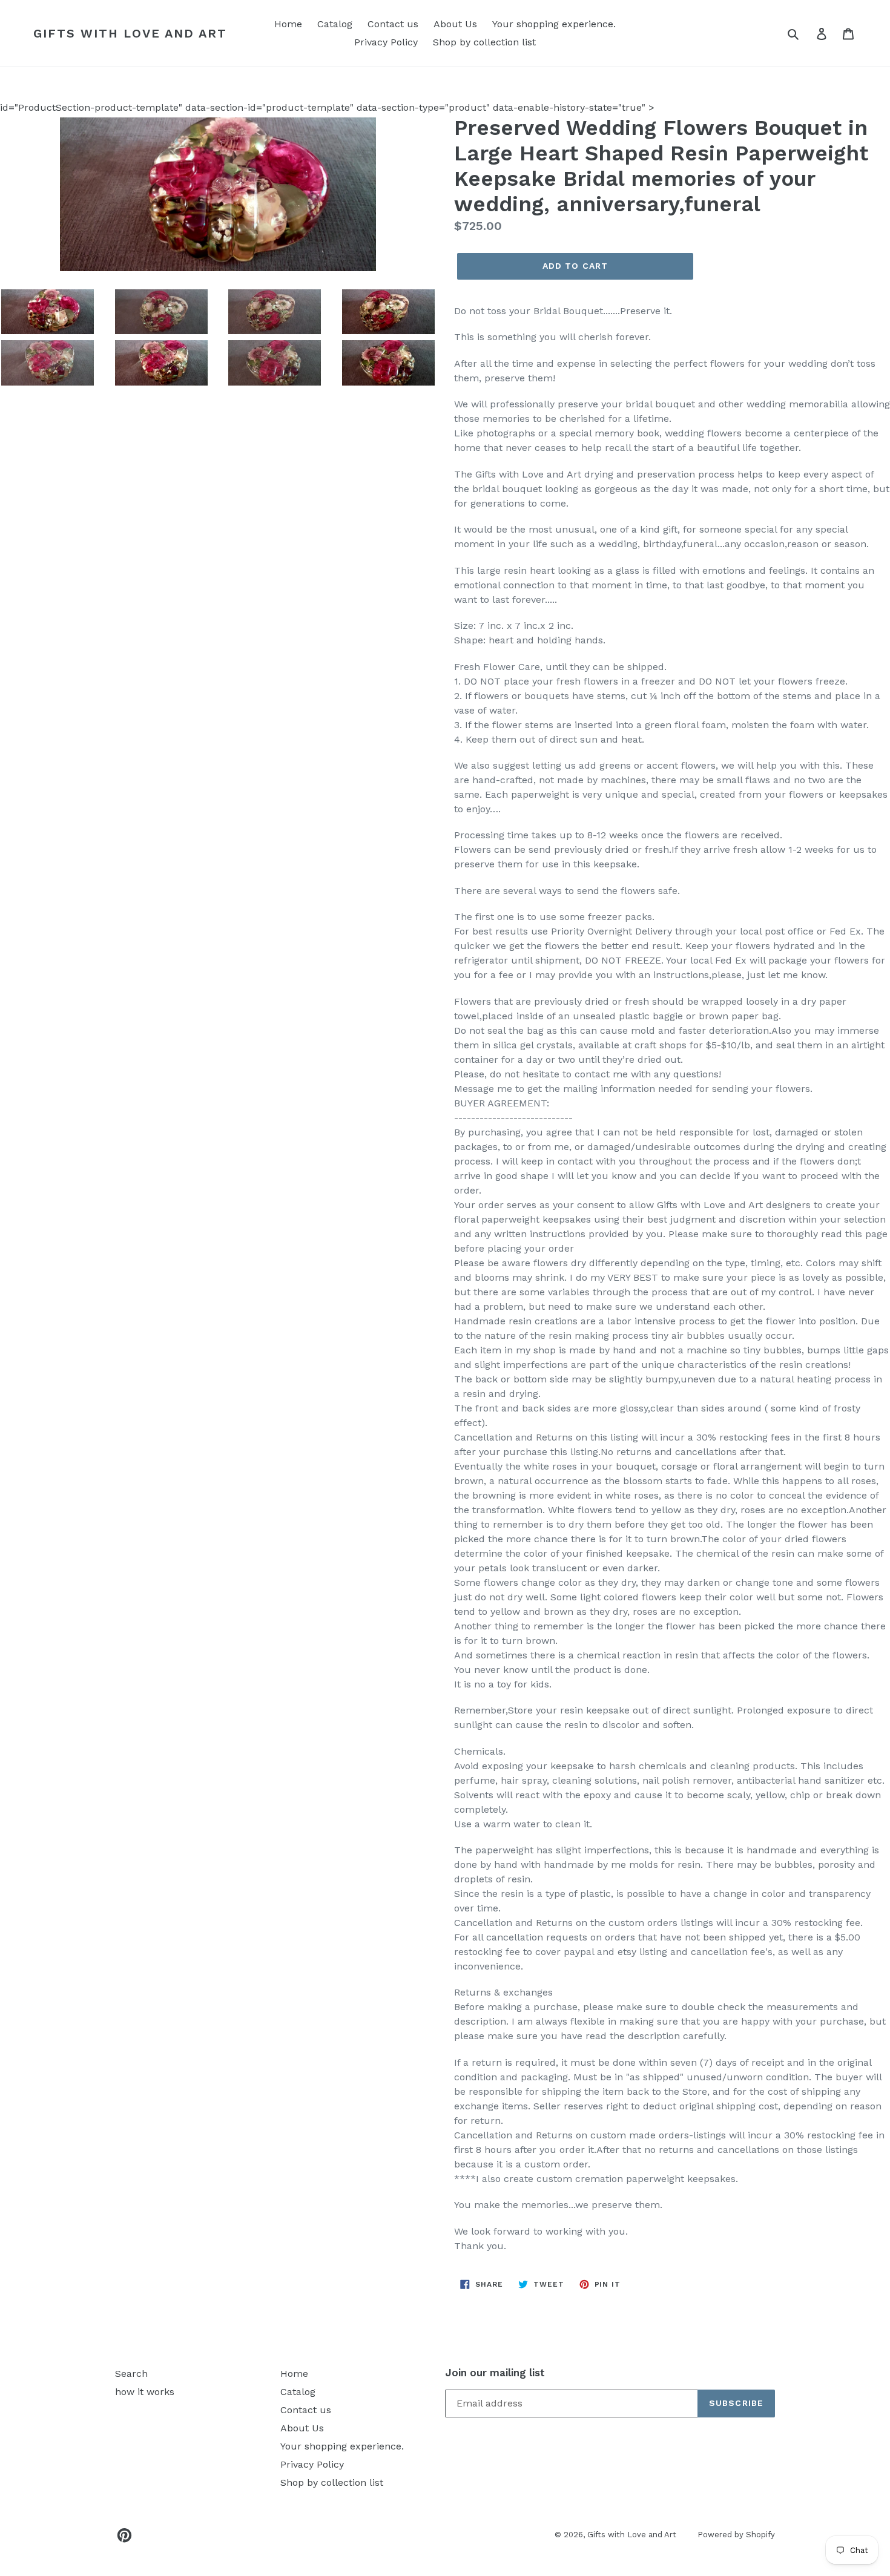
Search (131, 2374)
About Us (455, 24)
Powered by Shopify (736, 2535)
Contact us (393, 24)
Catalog (335, 24)
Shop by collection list (484, 42)
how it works (145, 2392)
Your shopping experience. (554, 24)
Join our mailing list (495, 2373)
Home (288, 24)
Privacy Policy (386, 42)
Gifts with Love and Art (130, 33)
